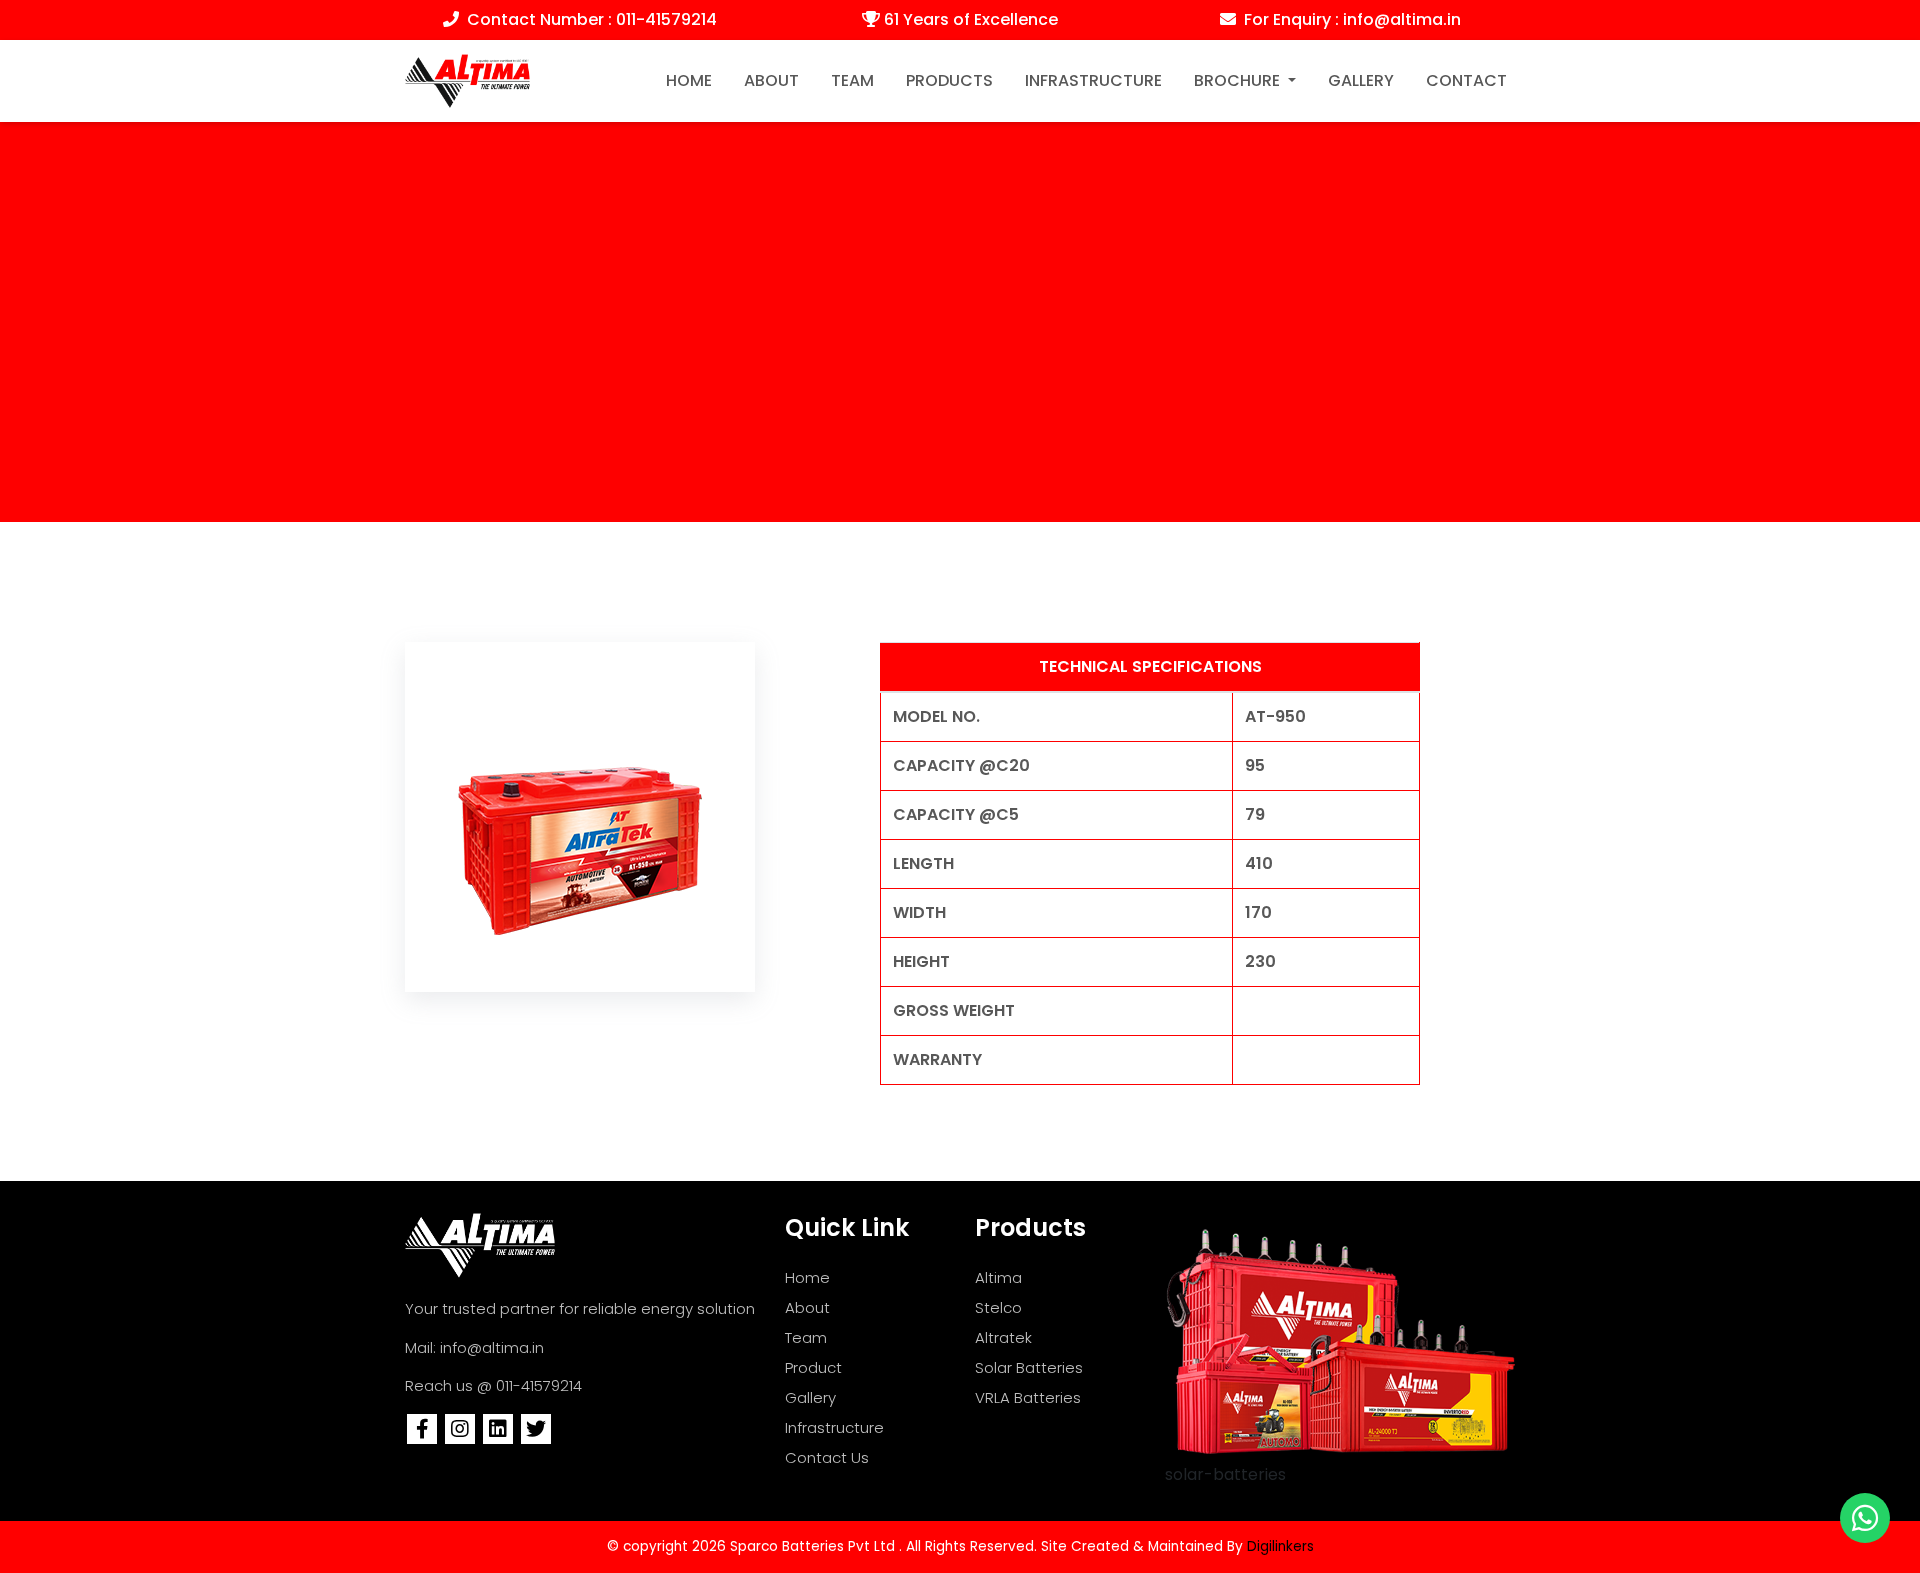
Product (813, 1367)
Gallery (1361, 80)
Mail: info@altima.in (474, 1347)
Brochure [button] (1239, 80)
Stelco (998, 1307)
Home (693, 80)
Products (949, 80)
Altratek (1003, 1337)
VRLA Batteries (1028, 1397)
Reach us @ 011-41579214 (493, 1385)
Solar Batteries (1029, 1367)
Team (852, 80)
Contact (1466, 80)
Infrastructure (1093, 80)
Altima (998, 1277)
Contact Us (827, 1457)
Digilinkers (1280, 1546)
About (771, 80)
